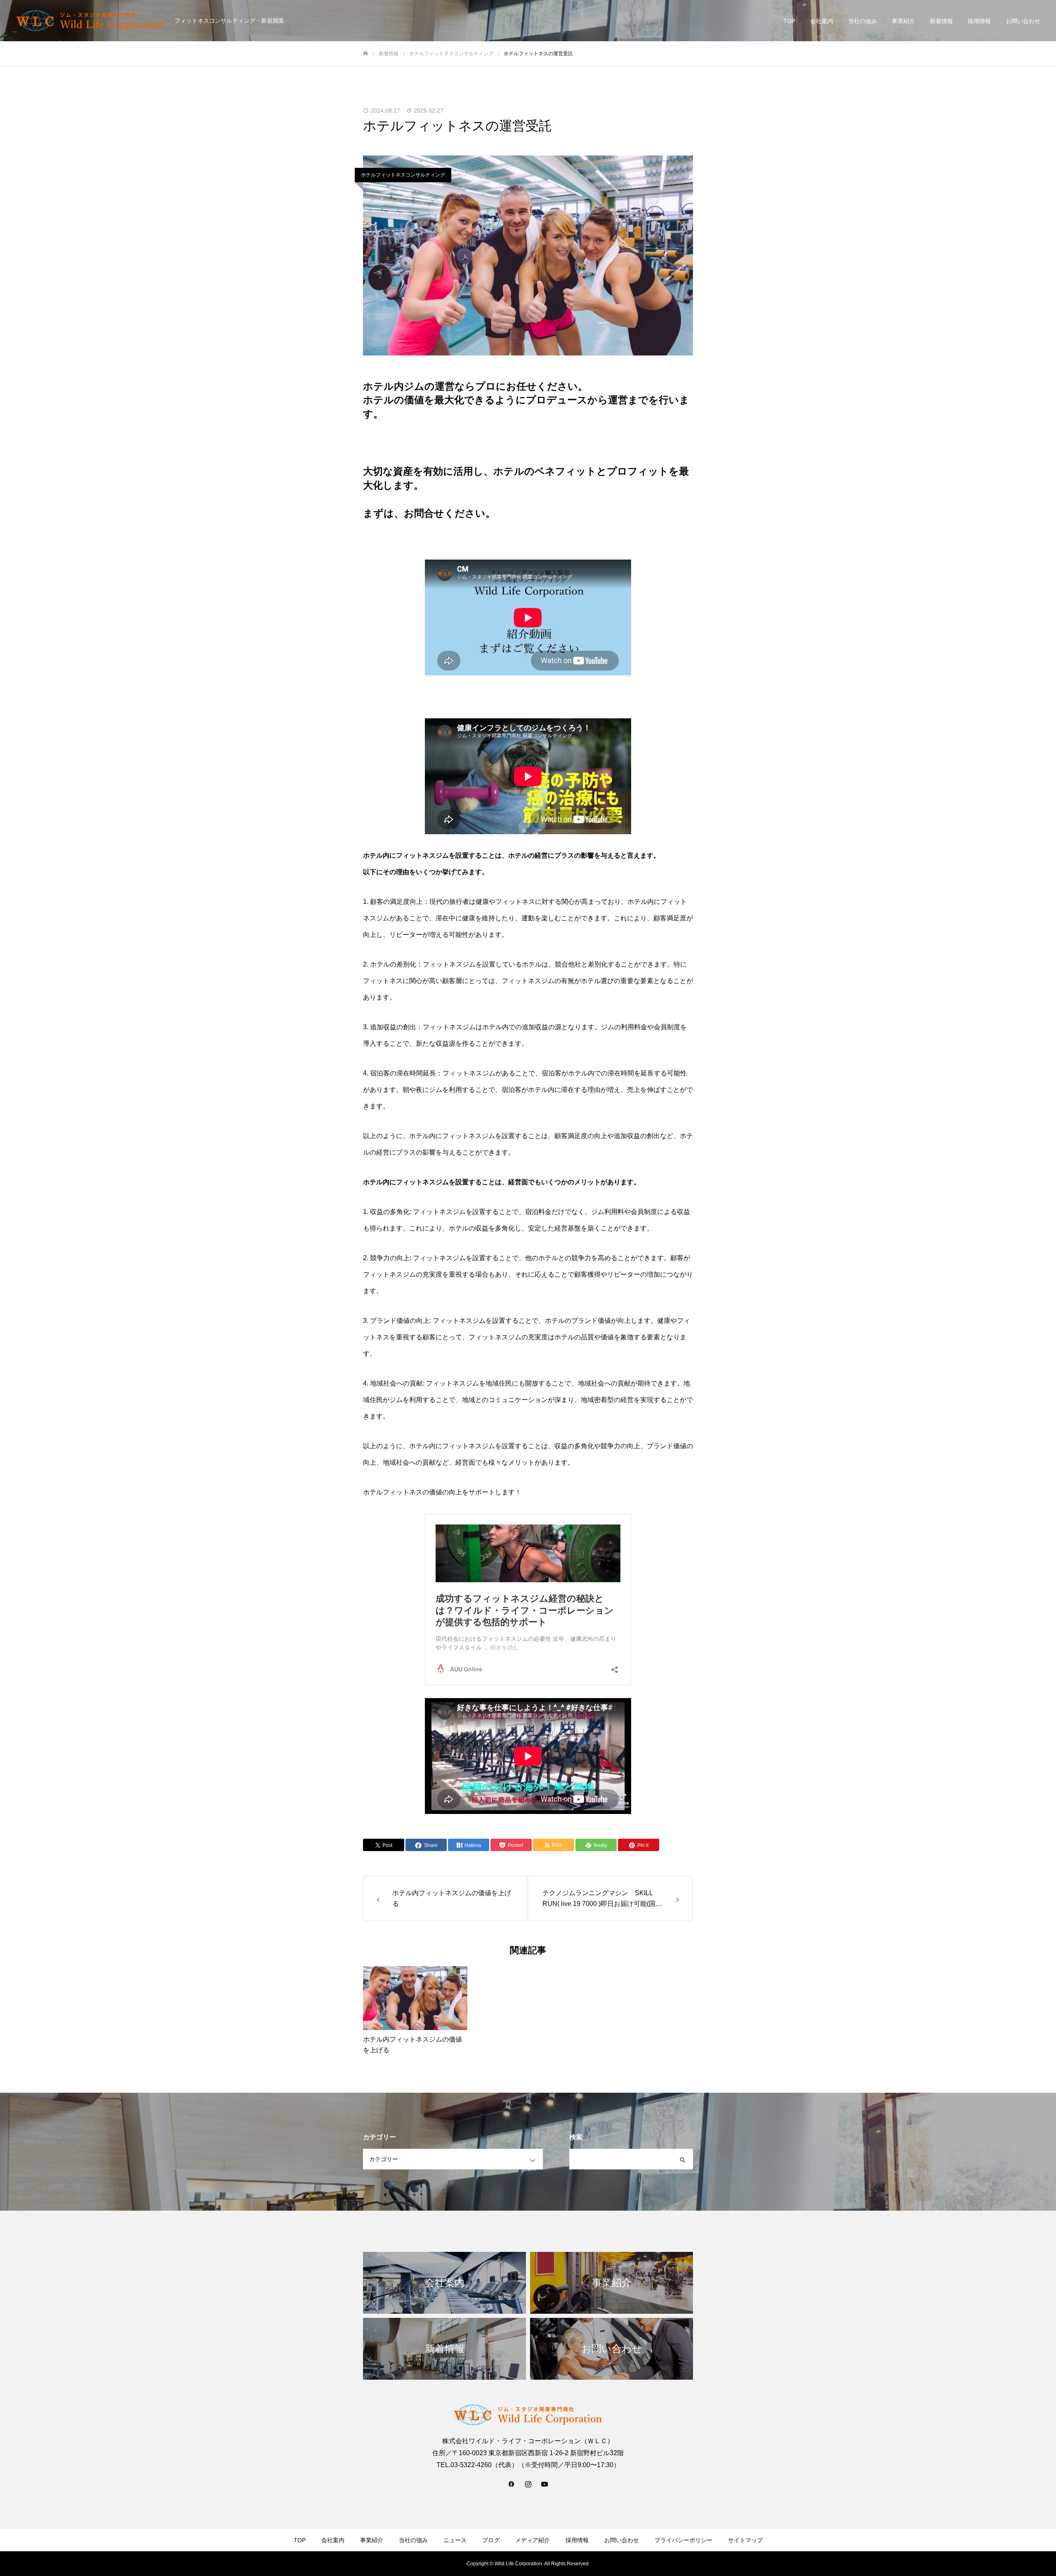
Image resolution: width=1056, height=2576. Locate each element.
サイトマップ (745, 2540)
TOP (789, 21)
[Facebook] (511, 2484)
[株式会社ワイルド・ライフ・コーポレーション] (90, 21)
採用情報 (979, 21)
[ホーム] (365, 53)
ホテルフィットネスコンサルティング (403, 175)
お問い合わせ (1023, 21)
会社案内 (822, 21)
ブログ (491, 2540)
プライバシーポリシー (684, 2540)
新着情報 (941, 21)
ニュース (455, 2540)
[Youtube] (544, 2484)
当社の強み (863, 21)
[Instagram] (528, 2484)
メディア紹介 (533, 2540)
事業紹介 (903, 21)
